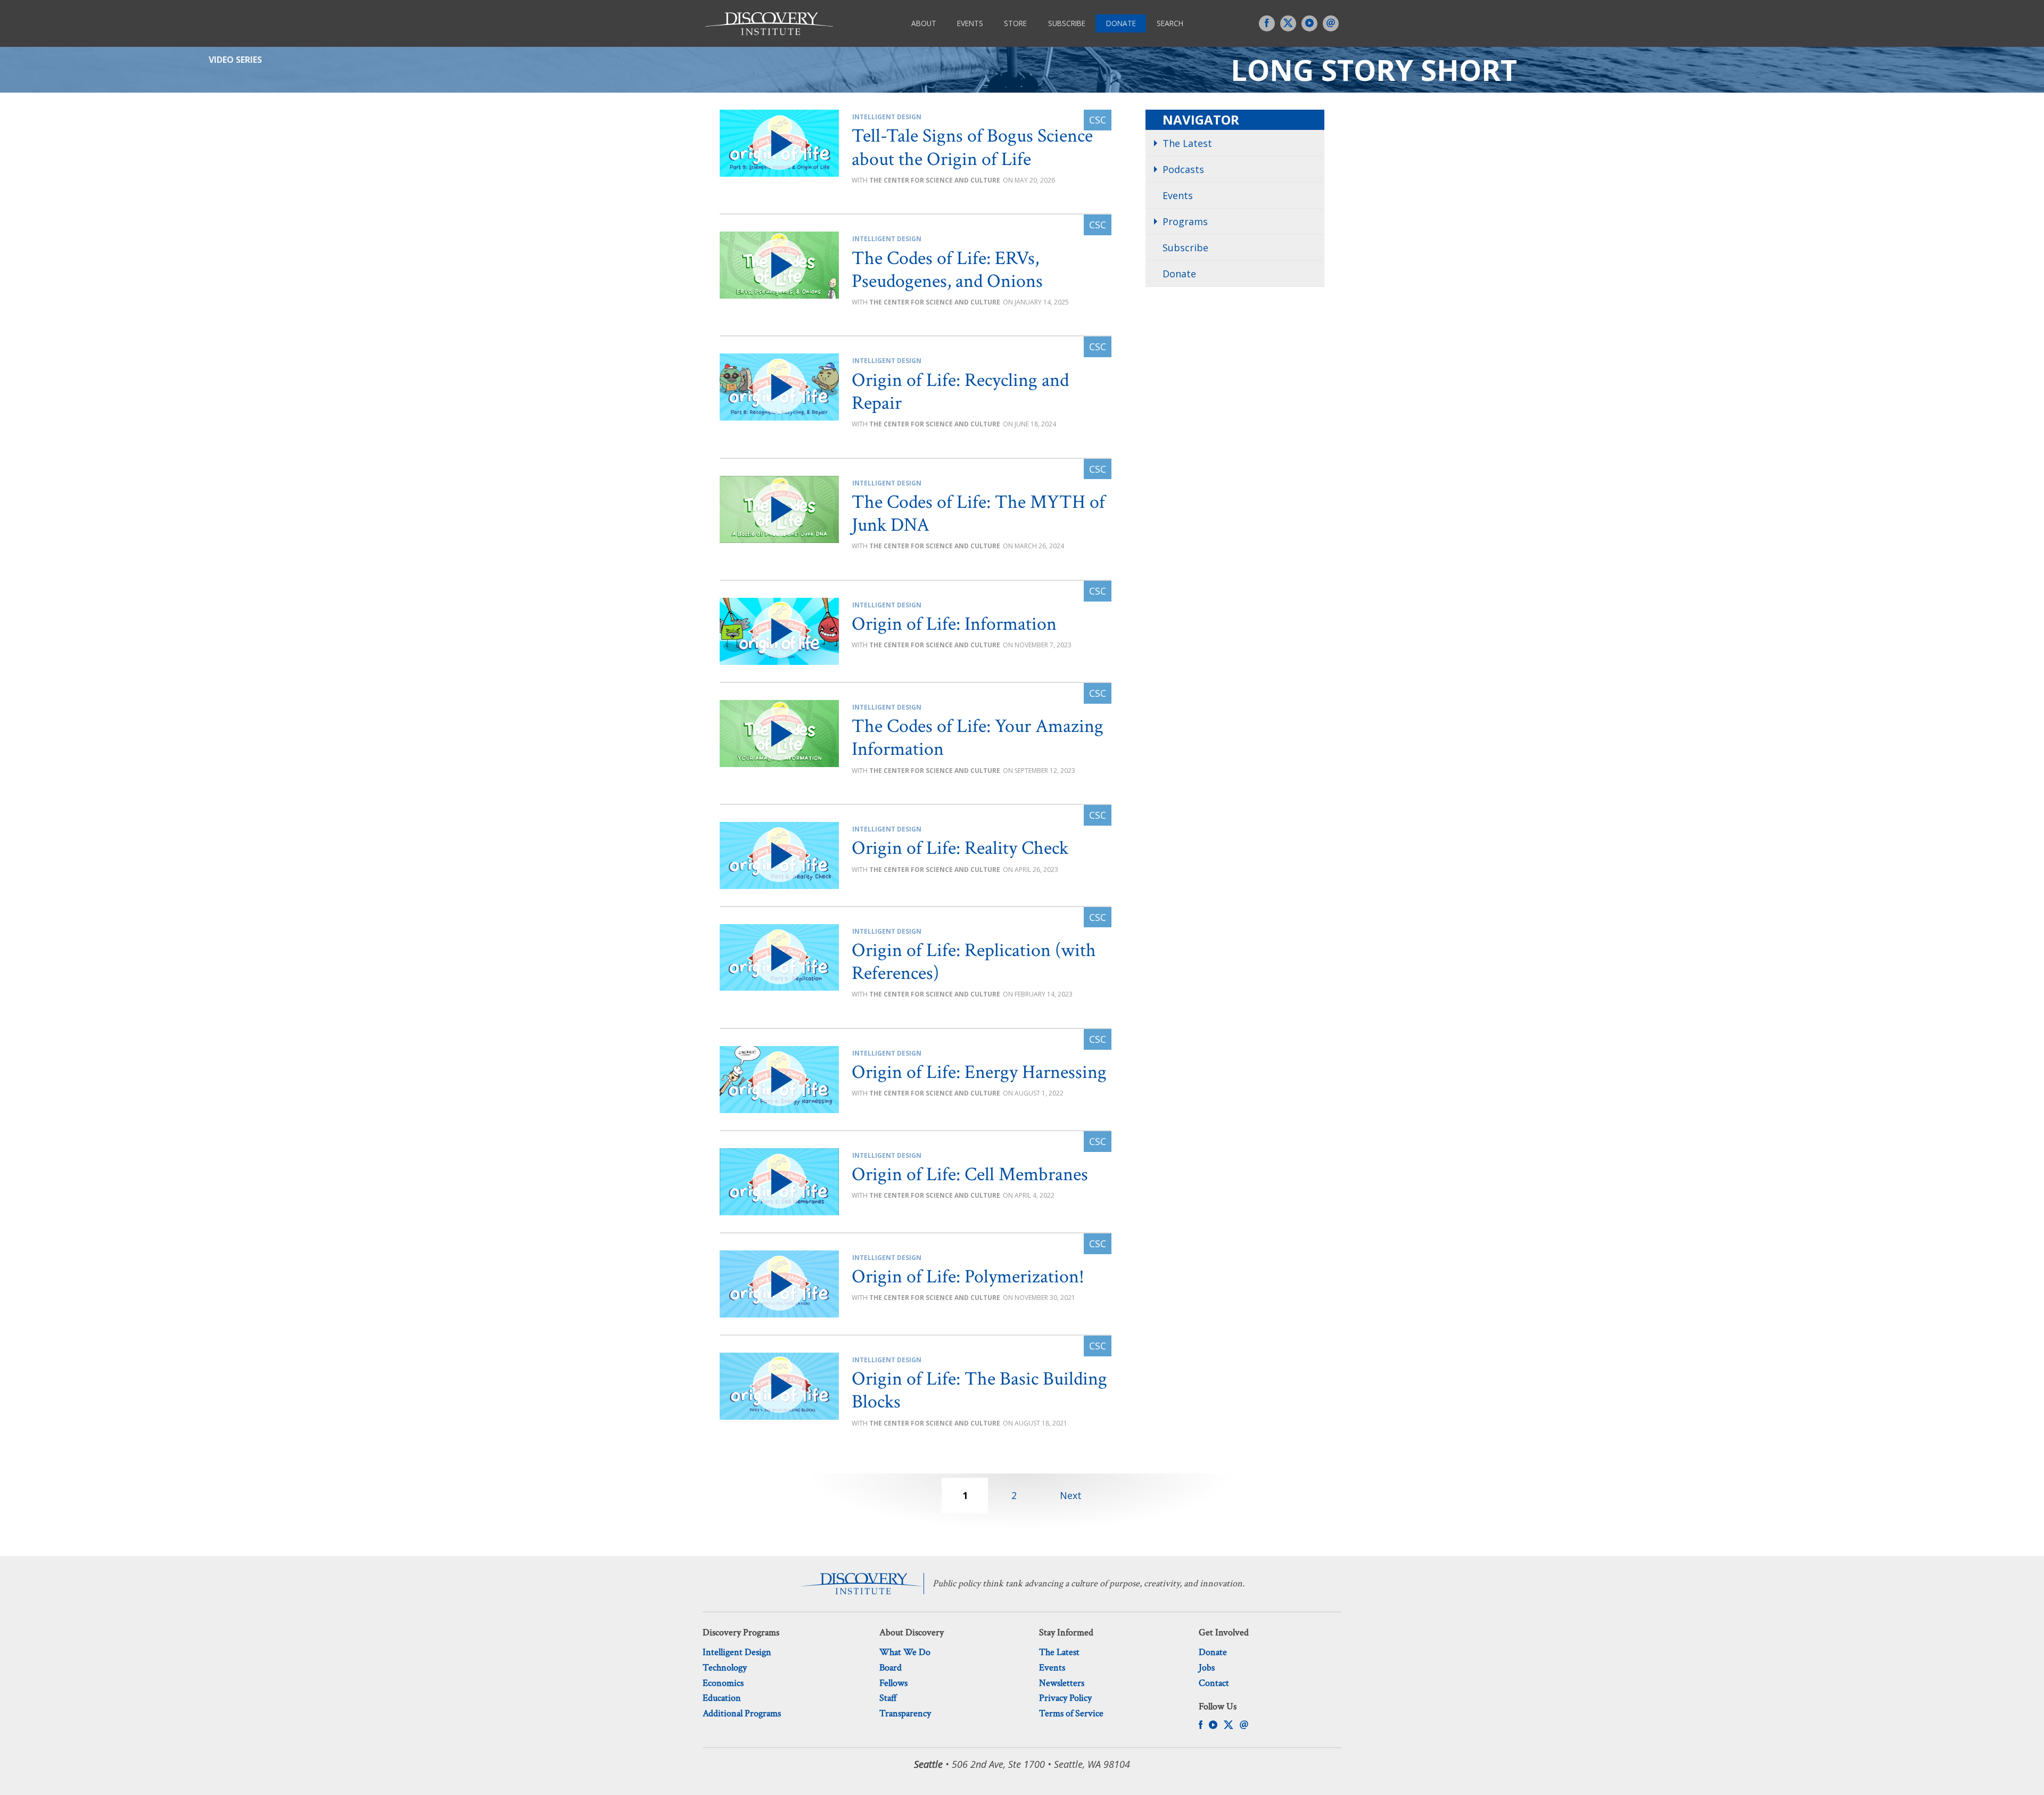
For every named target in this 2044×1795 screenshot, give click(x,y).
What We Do (905, 1652)
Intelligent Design (887, 117)
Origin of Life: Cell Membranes (970, 1175)
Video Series (235, 60)
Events (970, 23)
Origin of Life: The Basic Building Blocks (979, 1390)
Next (1071, 1495)
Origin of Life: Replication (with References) (974, 962)
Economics (723, 1683)
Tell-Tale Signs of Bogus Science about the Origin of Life (972, 147)
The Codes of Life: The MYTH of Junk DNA (978, 514)
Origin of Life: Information (954, 624)
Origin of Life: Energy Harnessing (979, 1072)
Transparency (905, 1713)
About (924, 23)
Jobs (1207, 1668)
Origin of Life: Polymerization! (968, 1277)
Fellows (893, 1683)
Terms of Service (1071, 1713)
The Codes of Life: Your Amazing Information (978, 738)
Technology (725, 1668)
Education (722, 1698)
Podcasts (1183, 169)
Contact (1214, 1683)
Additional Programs (742, 1713)
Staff (888, 1698)
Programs (1185, 221)
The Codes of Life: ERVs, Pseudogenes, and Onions (947, 270)
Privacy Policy (1065, 1698)
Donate (1121, 23)
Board (891, 1668)
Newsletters (1062, 1683)
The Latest (1187, 143)
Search (1170, 23)
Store (1015, 23)
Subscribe (1067, 23)
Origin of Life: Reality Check (960, 848)
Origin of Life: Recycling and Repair (960, 392)
